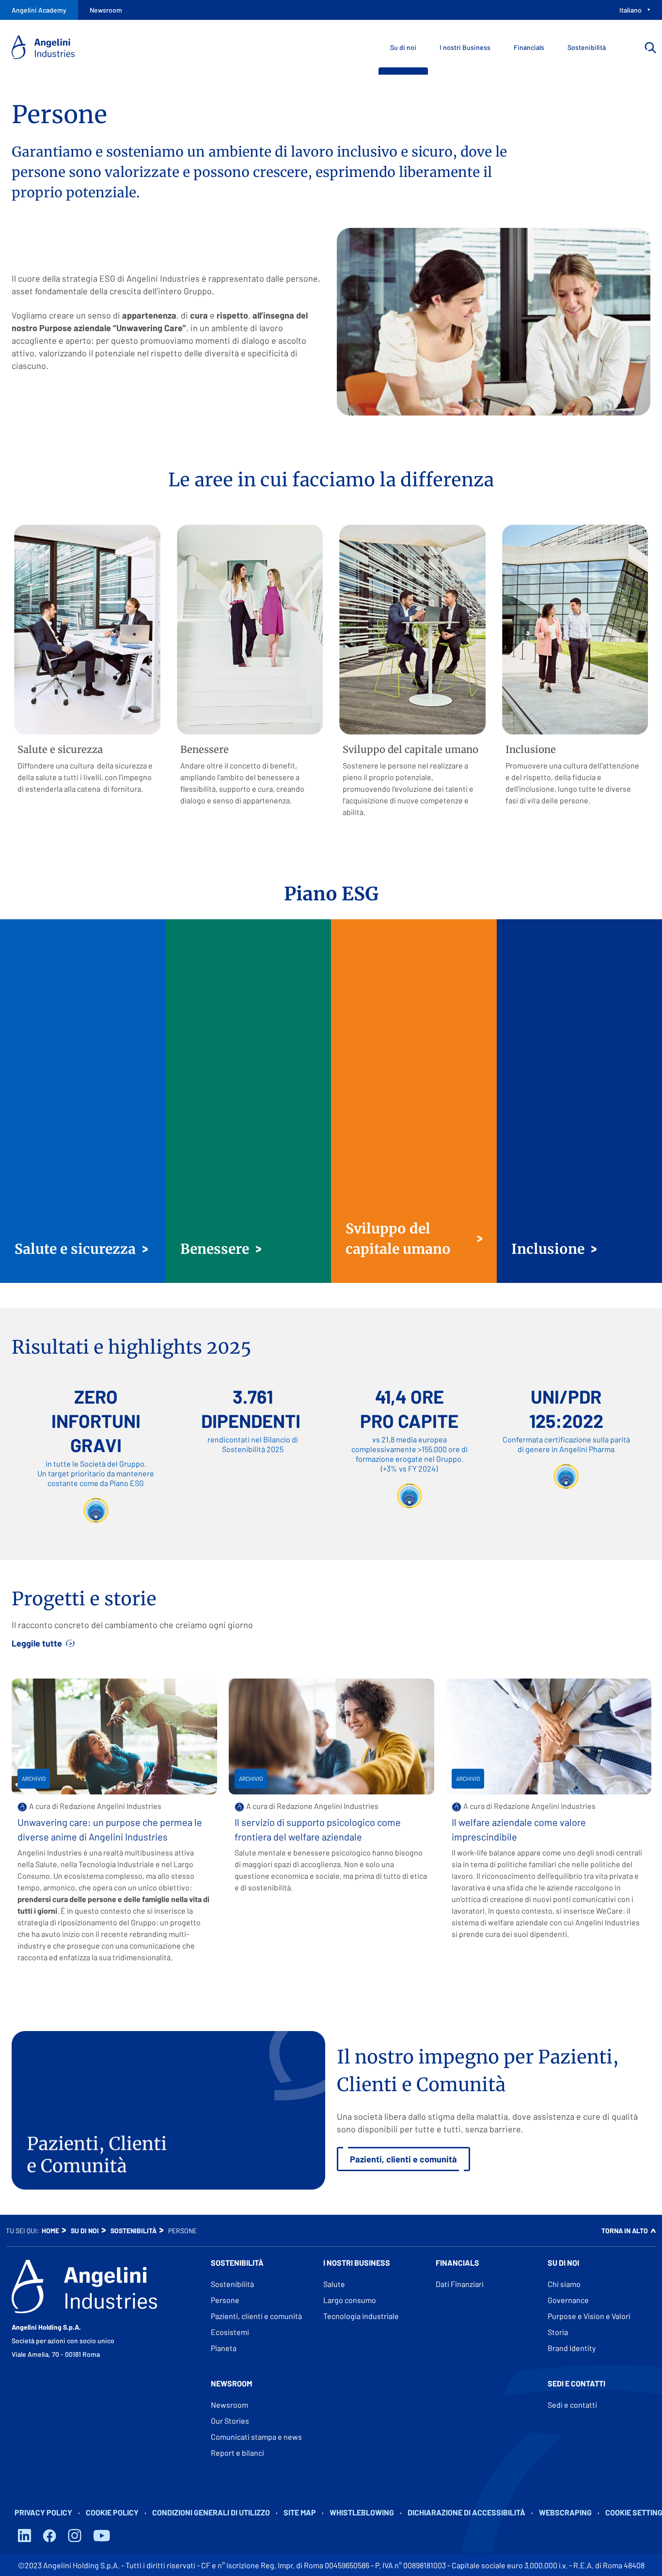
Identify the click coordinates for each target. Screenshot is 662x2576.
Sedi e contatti (572, 2405)
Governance (568, 2300)
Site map (300, 2512)
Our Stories (230, 2421)
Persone (225, 2300)
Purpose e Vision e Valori (589, 2316)
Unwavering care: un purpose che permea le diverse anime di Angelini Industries (110, 1829)
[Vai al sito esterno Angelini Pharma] (84, 2287)
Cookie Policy (112, 2512)
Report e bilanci (237, 2453)
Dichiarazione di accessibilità (466, 2512)
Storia (558, 2332)
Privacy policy (43, 2512)
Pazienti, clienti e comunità (256, 2316)
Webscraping (565, 2512)
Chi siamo (564, 2284)
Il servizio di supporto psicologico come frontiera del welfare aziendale (318, 1829)
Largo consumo (350, 2300)
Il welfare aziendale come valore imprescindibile (519, 1829)
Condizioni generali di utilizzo (211, 2512)
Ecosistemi (230, 2332)
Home (50, 2231)
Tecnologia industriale (361, 2316)
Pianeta (224, 2348)
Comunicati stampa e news (256, 2437)
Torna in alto (625, 2231)
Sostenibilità (134, 2231)
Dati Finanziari (460, 2284)
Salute (334, 2284)
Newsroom (229, 2405)
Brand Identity (572, 2348)
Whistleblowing (362, 2512)
